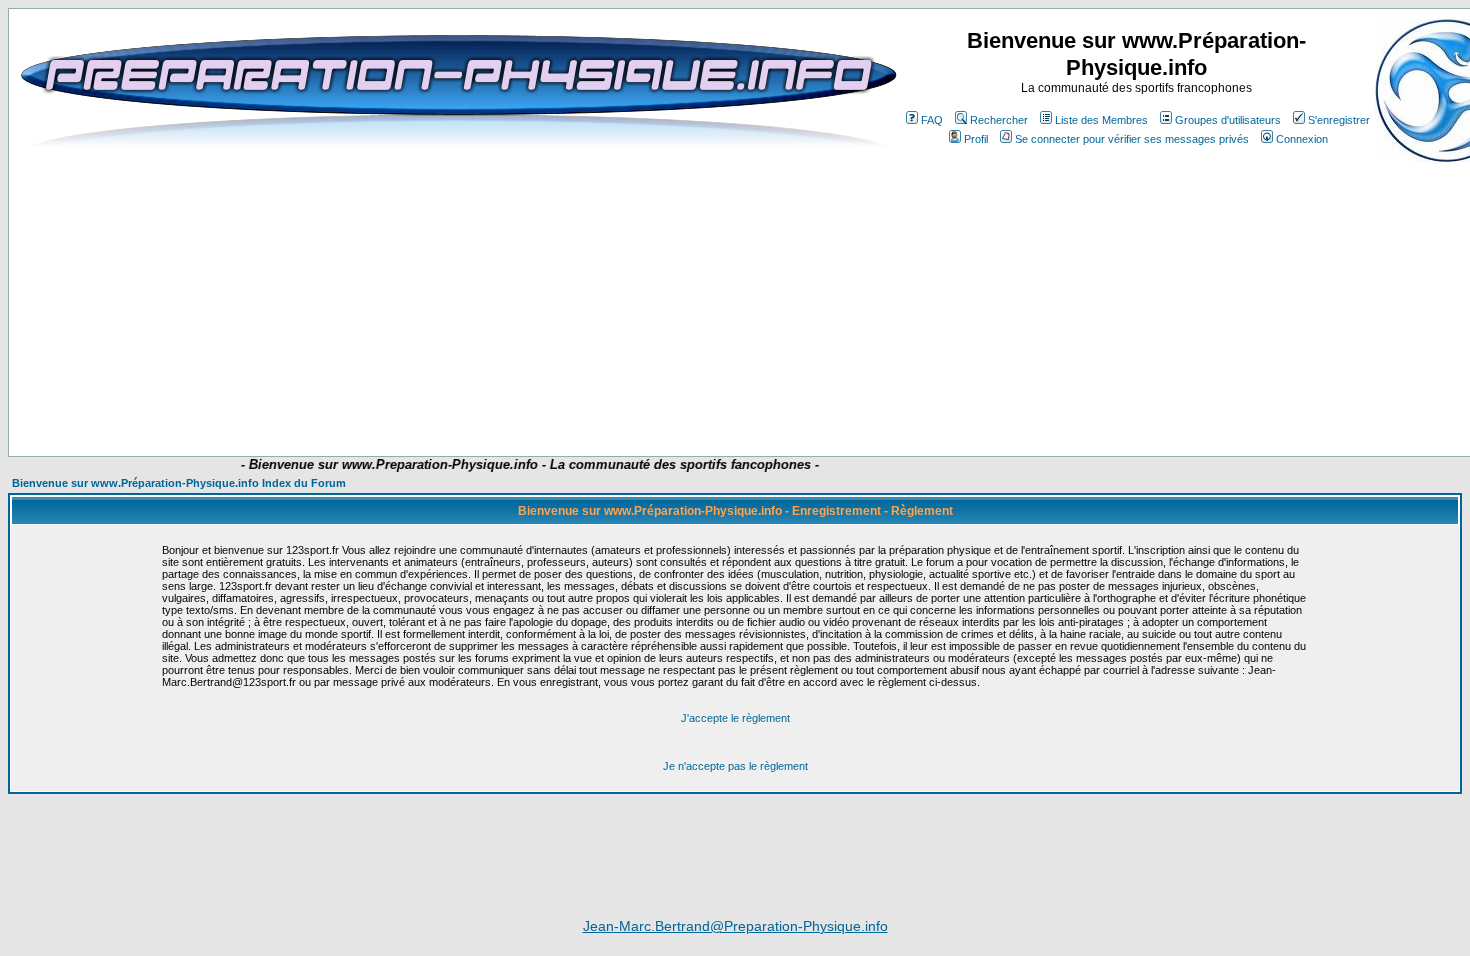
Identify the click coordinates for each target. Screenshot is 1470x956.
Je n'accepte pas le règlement (735, 766)
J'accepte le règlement (735, 718)
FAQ (932, 120)
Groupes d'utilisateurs (1228, 120)
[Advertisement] (417, 397)
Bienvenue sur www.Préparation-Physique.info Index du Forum (179, 483)
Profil (976, 139)
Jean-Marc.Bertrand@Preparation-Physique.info (735, 926)
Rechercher (999, 120)
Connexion (1302, 139)
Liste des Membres (1101, 120)
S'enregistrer (1339, 120)
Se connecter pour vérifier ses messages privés (1132, 139)
